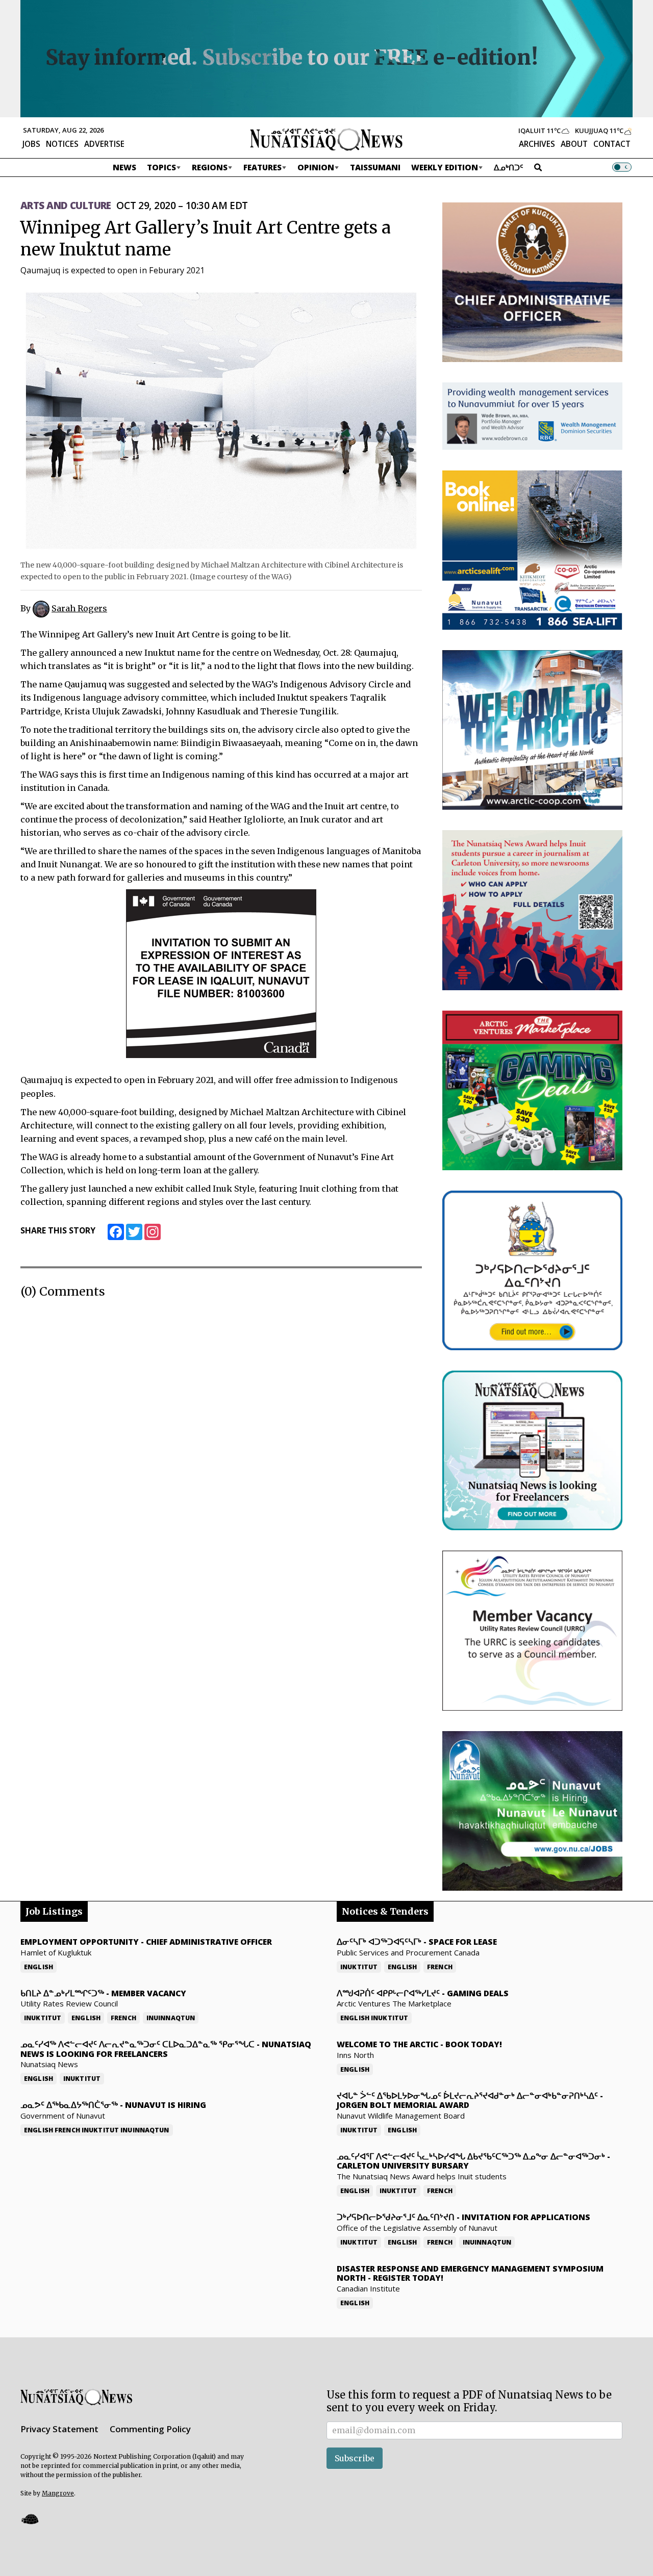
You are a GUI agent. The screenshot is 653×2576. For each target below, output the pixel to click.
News (124, 167)
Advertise (104, 144)
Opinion (316, 167)
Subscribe (355, 2458)
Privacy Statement (59, 2429)
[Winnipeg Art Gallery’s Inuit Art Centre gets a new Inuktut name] (221, 420)
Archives (537, 144)
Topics (161, 167)
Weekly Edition (445, 167)
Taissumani (375, 167)
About (574, 144)
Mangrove (58, 2493)
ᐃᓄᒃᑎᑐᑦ (509, 167)
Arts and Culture (66, 205)
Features (262, 167)
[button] (30, 2519)
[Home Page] (326, 139)
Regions (210, 167)
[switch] (622, 167)
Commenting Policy (150, 2429)
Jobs (31, 144)
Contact (612, 144)
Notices (62, 144)
